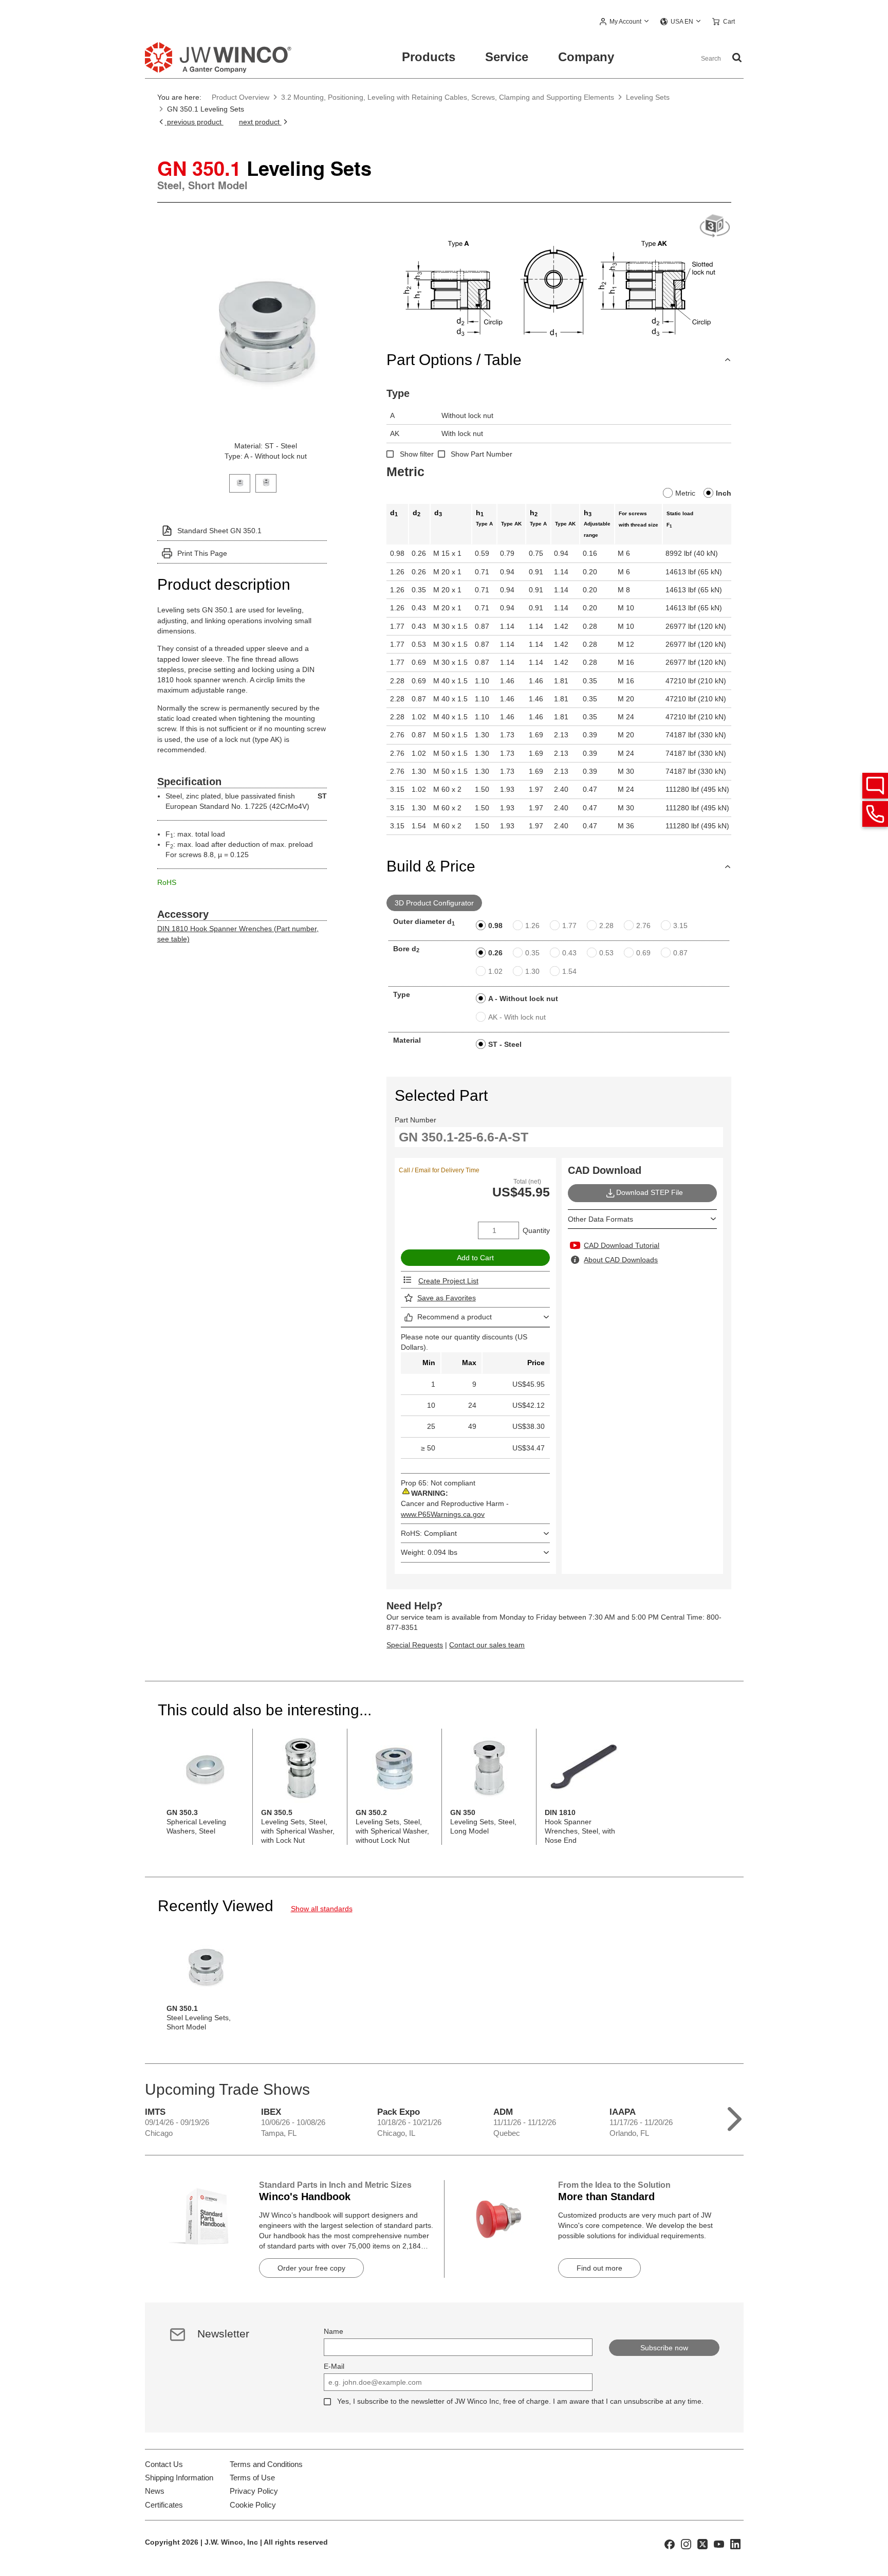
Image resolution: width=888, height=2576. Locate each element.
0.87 (680, 953)
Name (334, 2331)
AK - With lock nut (517, 1017)
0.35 (532, 953)
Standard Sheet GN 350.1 (219, 531)
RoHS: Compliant (429, 1533)
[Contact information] (875, 814)
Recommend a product (455, 1317)
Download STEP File (650, 1192)
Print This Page (202, 553)
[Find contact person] (875, 786)
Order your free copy (311, 2268)
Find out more (599, 2268)
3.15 (680, 926)
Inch (724, 493)
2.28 (606, 926)
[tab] (240, 482)
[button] (625, 22)
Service (507, 57)
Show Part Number (482, 454)
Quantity (536, 1230)
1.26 (532, 926)
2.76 (643, 926)
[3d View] (715, 226)
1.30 (532, 971)
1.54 (569, 971)
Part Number (415, 1120)
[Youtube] (719, 2544)
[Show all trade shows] (735, 2117)
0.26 (495, 953)
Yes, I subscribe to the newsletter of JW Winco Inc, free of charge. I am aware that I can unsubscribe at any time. (520, 2401)
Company (586, 57)
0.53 (606, 953)
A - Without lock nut (523, 999)
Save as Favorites (447, 1298)
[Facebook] (670, 2544)
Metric (685, 493)
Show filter (417, 454)
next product (260, 122)
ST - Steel (505, 1044)
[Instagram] (686, 2544)
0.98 (495, 926)
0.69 (643, 953)
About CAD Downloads (621, 1260)
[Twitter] (702, 2544)
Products (429, 57)
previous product (194, 122)
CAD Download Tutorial (622, 1245)
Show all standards (322, 1909)
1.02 (495, 971)
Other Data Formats (600, 1219)
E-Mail (334, 2366)
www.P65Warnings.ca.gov (443, 1514)
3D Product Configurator (434, 903)
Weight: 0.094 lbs (429, 1552)
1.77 (569, 926)
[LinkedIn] (735, 2544)
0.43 (569, 953)
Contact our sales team (487, 1645)
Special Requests (415, 1645)
